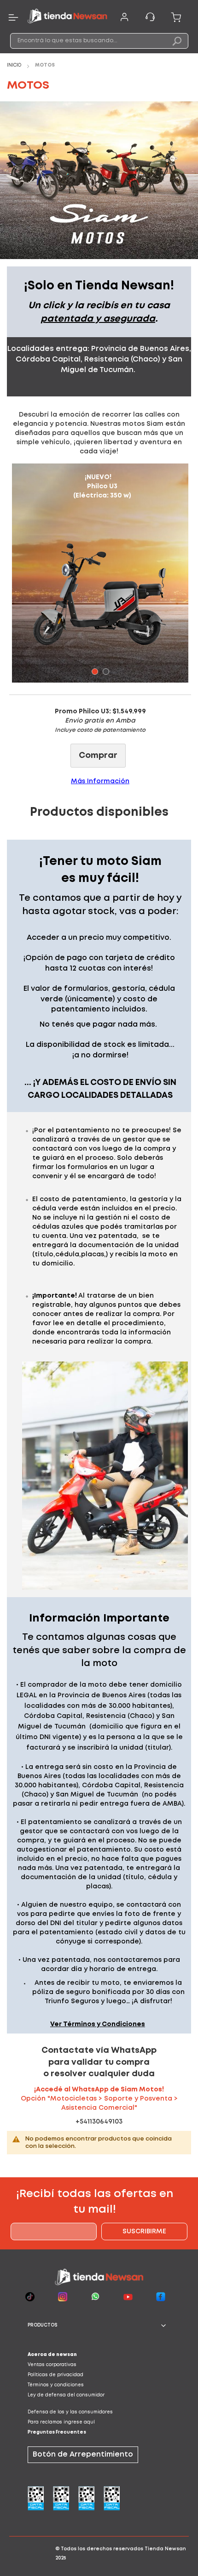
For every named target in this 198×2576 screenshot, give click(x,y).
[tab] (99, 2326)
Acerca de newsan (52, 2355)
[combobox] (99, 41)
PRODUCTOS (43, 2325)
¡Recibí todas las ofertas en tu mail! (95, 2202)
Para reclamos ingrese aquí (61, 2422)
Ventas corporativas (52, 2365)
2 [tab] (106, 672)
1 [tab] (95, 672)
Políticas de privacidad (55, 2375)
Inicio (15, 65)
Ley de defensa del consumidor (66, 2395)
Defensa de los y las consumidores (70, 2412)
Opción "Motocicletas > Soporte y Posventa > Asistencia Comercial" (99, 2099)
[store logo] (67, 17)
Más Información (100, 781)
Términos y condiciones (56, 2385)
